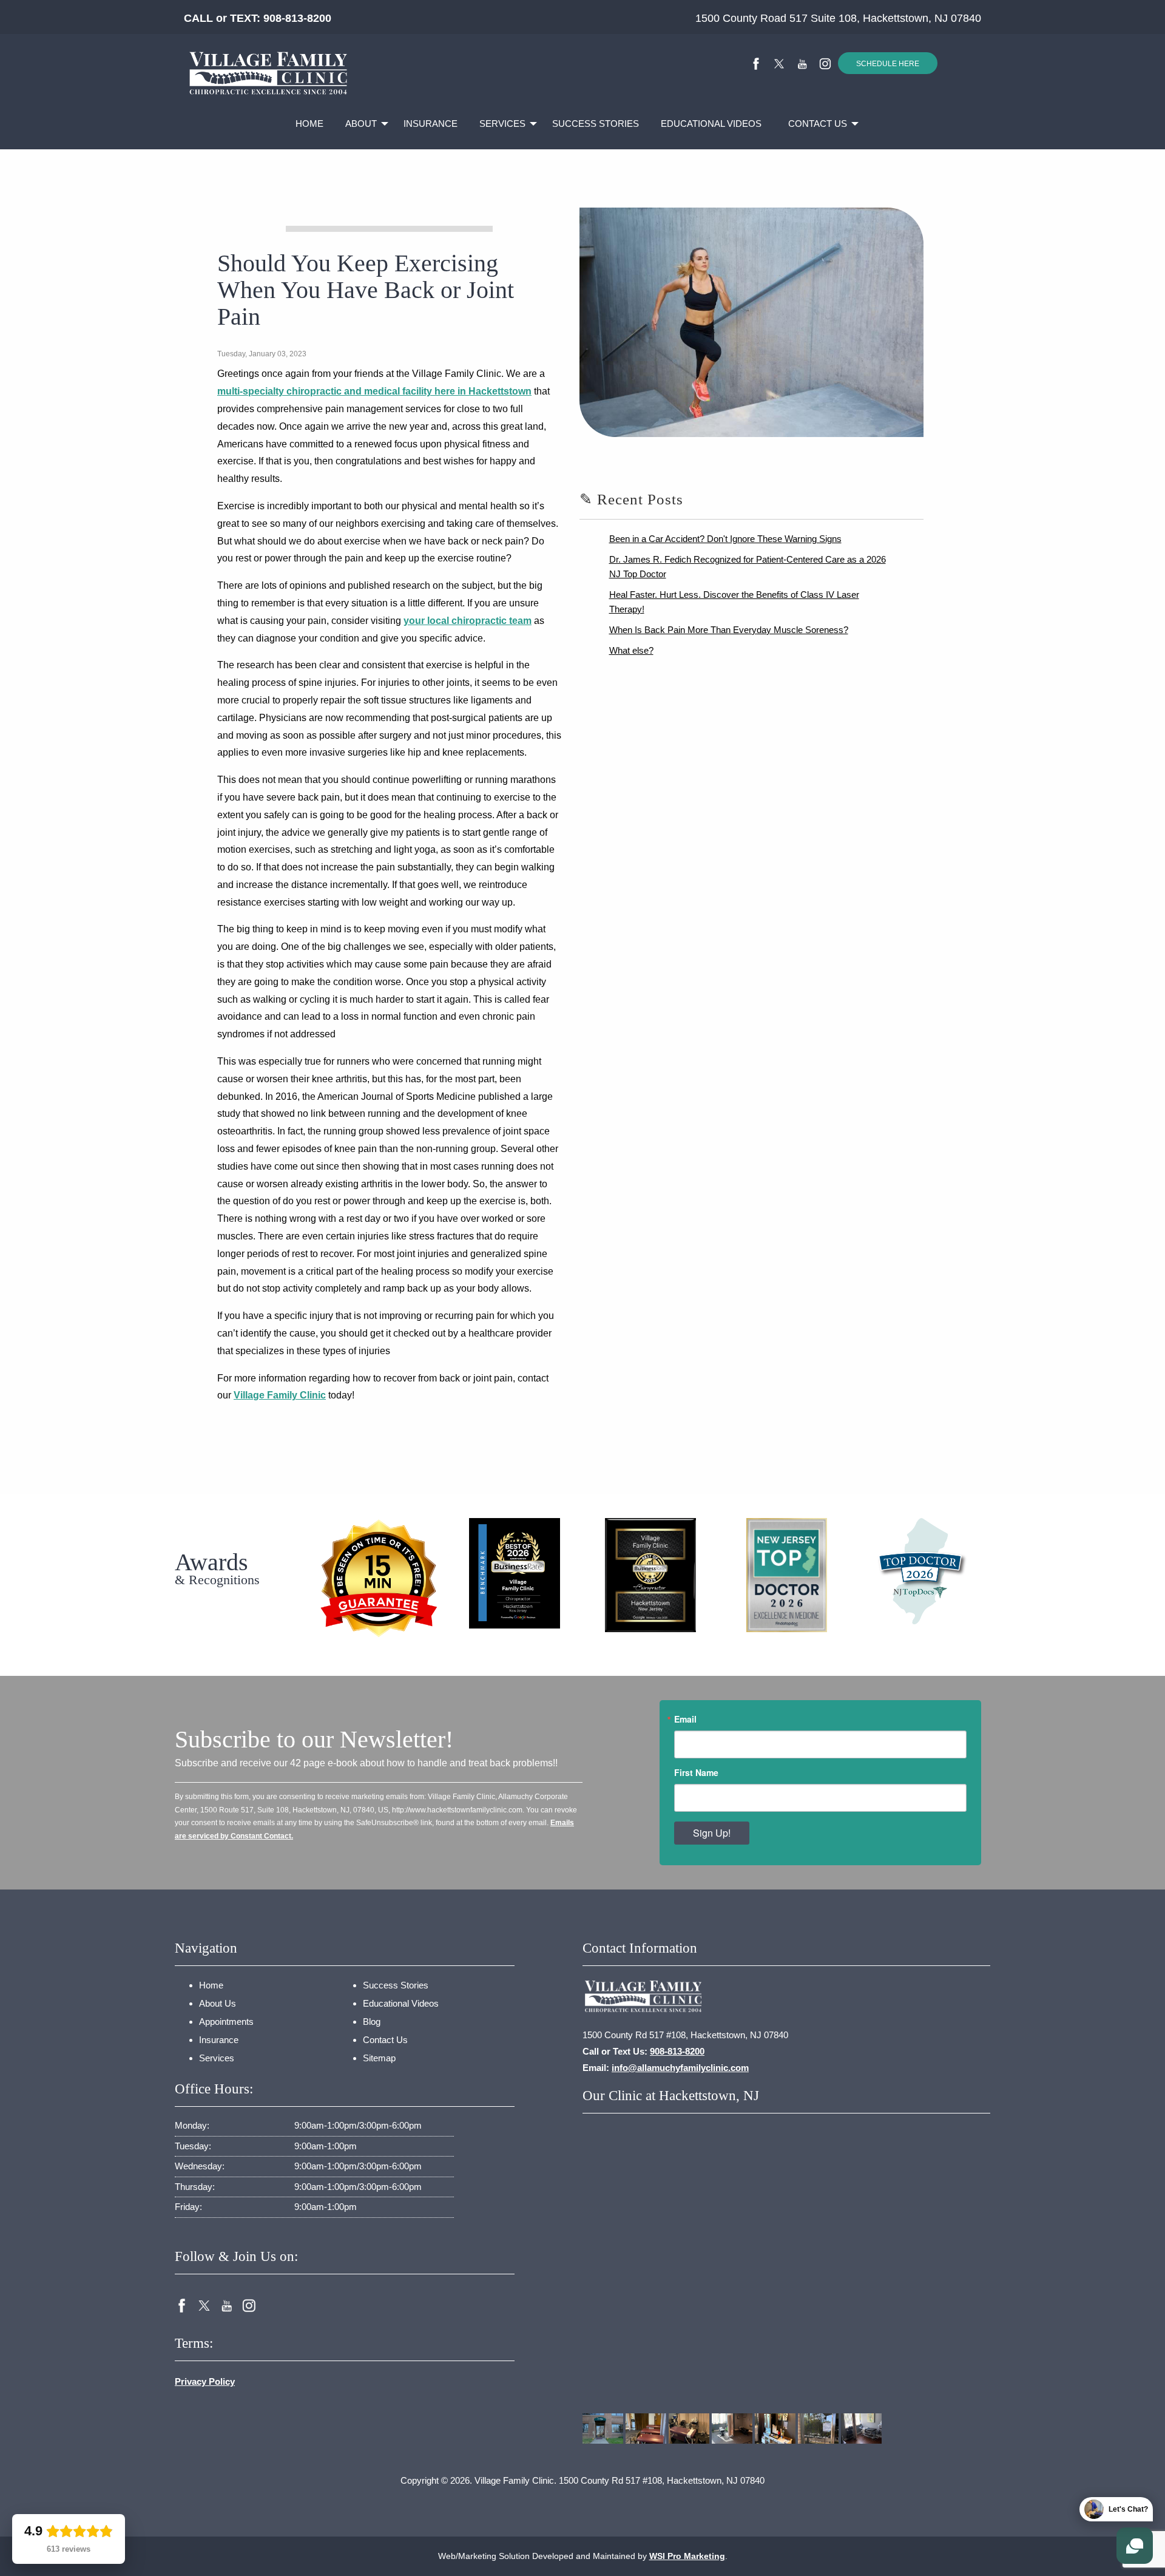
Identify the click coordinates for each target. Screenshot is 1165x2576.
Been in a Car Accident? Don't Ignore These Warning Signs (725, 539)
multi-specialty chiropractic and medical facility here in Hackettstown (374, 391)
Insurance (431, 124)
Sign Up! (712, 1833)
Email (685, 1719)
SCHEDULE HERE (888, 64)
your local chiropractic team (468, 621)
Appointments (226, 2022)
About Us (218, 2003)
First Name (696, 1772)
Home (309, 124)
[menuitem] (309, 124)
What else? (631, 650)
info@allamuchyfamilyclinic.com (680, 2068)
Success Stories (596, 124)
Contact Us (818, 124)
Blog (372, 2022)
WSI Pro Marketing (687, 2556)
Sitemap (379, 2058)
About (361, 124)
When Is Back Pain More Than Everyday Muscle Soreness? (729, 630)
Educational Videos (711, 124)
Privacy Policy (205, 2381)
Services (502, 124)
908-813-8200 (297, 18)
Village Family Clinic (280, 1395)
